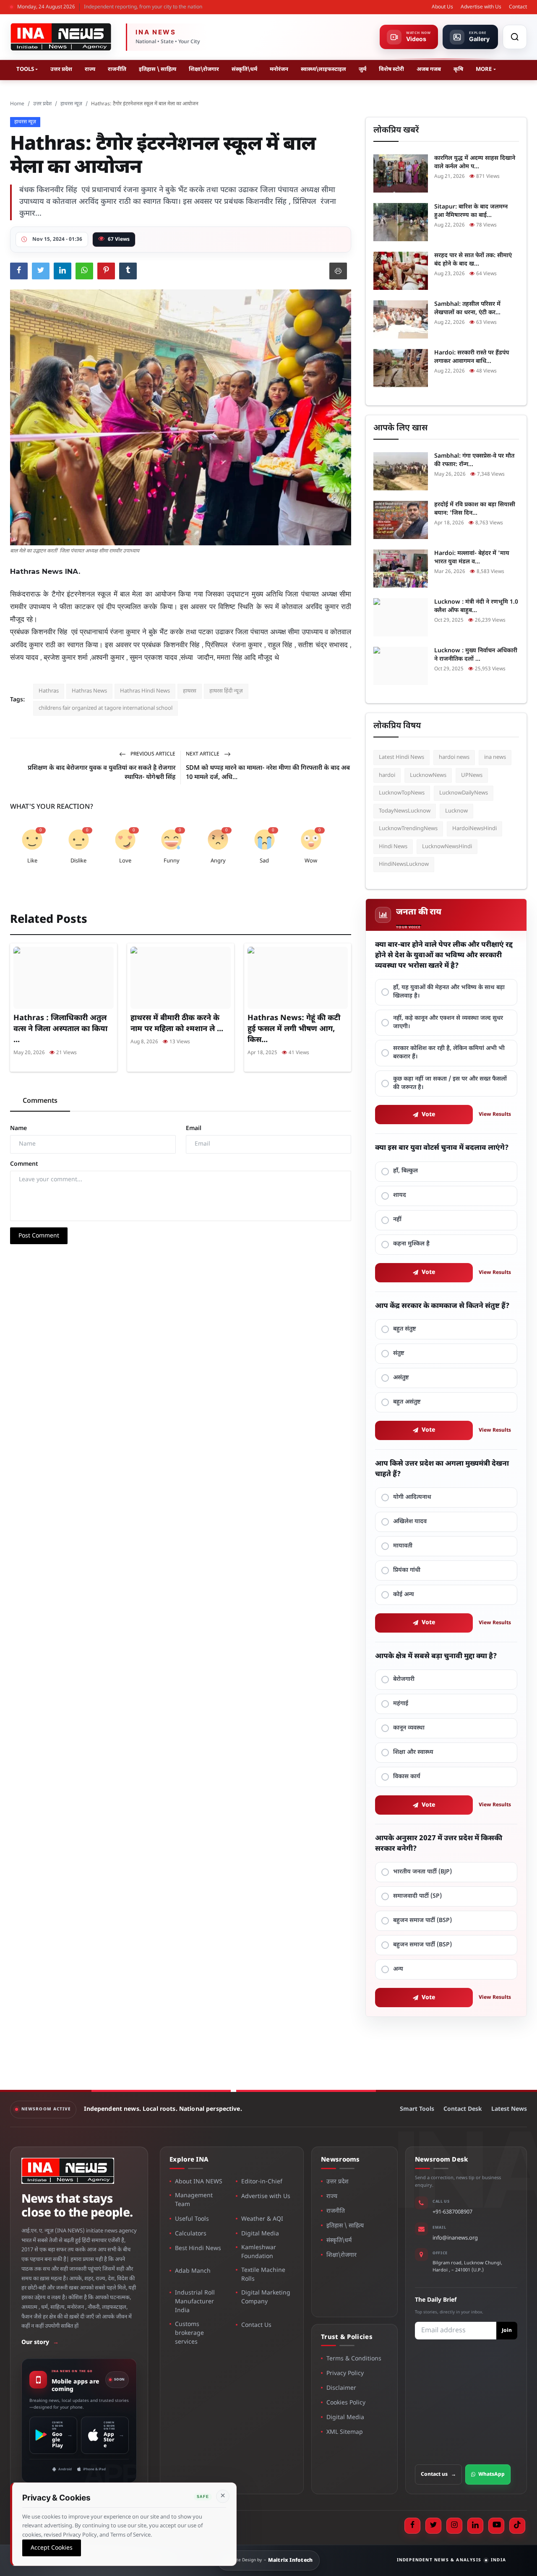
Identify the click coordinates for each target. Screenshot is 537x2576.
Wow (311, 861)
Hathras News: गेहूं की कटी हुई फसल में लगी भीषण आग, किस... (294, 1029)
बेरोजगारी (404, 1679)
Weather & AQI (262, 2219)
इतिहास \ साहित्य (158, 69)
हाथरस (190, 691)
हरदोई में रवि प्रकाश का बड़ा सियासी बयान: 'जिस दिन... (475, 509)
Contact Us (256, 2325)
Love (125, 861)
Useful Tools (192, 2219)
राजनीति (117, 69)
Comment (24, 1164)
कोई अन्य (404, 1595)
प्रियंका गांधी (407, 1570)
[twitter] (433, 2526)
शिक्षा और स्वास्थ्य (413, 1752)
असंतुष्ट (401, 1378)
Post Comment (39, 1236)
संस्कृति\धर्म (244, 69)
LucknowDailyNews (464, 793)
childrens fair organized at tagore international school (106, 708)
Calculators (191, 2234)
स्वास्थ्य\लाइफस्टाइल (323, 69)
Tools (25, 69)
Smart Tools (417, 2109)
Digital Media (260, 2234)
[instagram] (454, 2526)
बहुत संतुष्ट (405, 1329)
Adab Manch (193, 2271)
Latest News (509, 2109)
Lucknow (456, 811)
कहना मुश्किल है (411, 1244)
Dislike (78, 861)
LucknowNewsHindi (447, 847)
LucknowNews (428, 775)
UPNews (472, 775)
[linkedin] (475, 2526)
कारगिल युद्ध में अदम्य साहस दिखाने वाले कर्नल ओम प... (475, 163)
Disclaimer (341, 2388)
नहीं (397, 1220)
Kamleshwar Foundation (259, 2252)
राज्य (90, 69)
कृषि (458, 69)
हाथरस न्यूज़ (71, 104)
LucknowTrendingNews (408, 829)
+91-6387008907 (452, 2212)
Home (17, 104)
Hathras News (89, 691)
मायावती (403, 1546)
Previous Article (152, 754)
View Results (495, 1115)
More (484, 69)
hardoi (387, 775)
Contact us (438, 2474)
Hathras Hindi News (145, 691)
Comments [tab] (40, 1101)
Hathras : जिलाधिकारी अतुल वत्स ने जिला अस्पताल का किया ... (60, 1029)
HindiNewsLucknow (404, 864)
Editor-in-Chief (262, 2182)
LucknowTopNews (402, 793)
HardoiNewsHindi (474, 829)
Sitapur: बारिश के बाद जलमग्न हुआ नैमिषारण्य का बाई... (471, 211)
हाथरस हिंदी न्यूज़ (226, 691)
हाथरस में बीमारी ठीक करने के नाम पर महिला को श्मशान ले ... (177, 1024)
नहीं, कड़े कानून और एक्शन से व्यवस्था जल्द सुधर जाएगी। (448, 1022)
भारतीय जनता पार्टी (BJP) (422, 1872)
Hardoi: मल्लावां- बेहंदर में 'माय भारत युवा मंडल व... (472, 558)
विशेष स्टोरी (391, 69)
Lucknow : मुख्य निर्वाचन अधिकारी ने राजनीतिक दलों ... (476, 655)
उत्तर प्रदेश (61, 69)
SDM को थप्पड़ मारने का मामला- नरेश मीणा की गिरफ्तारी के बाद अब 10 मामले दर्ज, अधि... (268, 773)
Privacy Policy (345, 2374)
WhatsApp (491, 2474)
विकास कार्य (407, 1777)
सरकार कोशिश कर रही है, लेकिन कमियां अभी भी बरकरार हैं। (449, 1053)
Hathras (49, 691)
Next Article (203, 754)
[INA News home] (61, 37)
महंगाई (401, 1704)
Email (194, 1129)
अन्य (398, 1969)
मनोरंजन (279, 69)
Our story (40, 2343)
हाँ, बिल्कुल (405, 1171)
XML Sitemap (345, 2432)
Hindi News (393, 847)
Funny (172, 861)
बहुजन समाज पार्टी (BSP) (422, 1921)
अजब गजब (429, 69)
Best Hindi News (198, 2249)
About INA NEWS (199, 2182)
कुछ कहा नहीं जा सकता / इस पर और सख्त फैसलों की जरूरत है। (450, 1083)
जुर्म (362, 69)
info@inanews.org (455, 2238)
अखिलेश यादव (410, 1522)
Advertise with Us (481, 7)
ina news (495, 757)
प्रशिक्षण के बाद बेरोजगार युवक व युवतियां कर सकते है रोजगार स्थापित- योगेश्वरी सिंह (102, 773)
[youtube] (496, 2526)
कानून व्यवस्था (409, 1728)
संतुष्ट (399, 1353)
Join (507, 2331)
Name (18, 1129)
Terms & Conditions (354, 2359)
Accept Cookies (52, 2548)
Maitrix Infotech (291, 2560)
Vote (429, 1115)
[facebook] (412, 2526)
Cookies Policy (346, 2403)
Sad (264, 861)
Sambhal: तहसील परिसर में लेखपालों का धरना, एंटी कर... (467, 309)
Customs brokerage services (189, 2333)
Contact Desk (463, 2109)
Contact (518, 7)
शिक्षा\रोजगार (204, 69)
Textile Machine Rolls (263, 2275)
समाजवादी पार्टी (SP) (417, 1896)
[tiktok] (517, 2526)
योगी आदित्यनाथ (412, 1497)
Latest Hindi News (401, 757)
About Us (442, 7)
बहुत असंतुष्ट (407, 1402)
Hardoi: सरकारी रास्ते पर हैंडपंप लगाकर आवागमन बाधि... (472, 357)
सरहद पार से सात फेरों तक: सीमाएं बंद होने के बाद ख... (473, 260)
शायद (400, 1195)
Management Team (194, 2200)
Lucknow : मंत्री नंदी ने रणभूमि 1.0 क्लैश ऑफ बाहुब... (476, 606)
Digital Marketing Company (266, 2297)
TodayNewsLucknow (405, 811)
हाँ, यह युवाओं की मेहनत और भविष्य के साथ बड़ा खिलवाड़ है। (449, 992)
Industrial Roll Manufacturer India (195, 2302)
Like (32, 861)
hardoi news (454, 757)
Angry (218, 861)
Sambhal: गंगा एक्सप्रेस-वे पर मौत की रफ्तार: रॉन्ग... (474, 460)
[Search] (515, 37)
